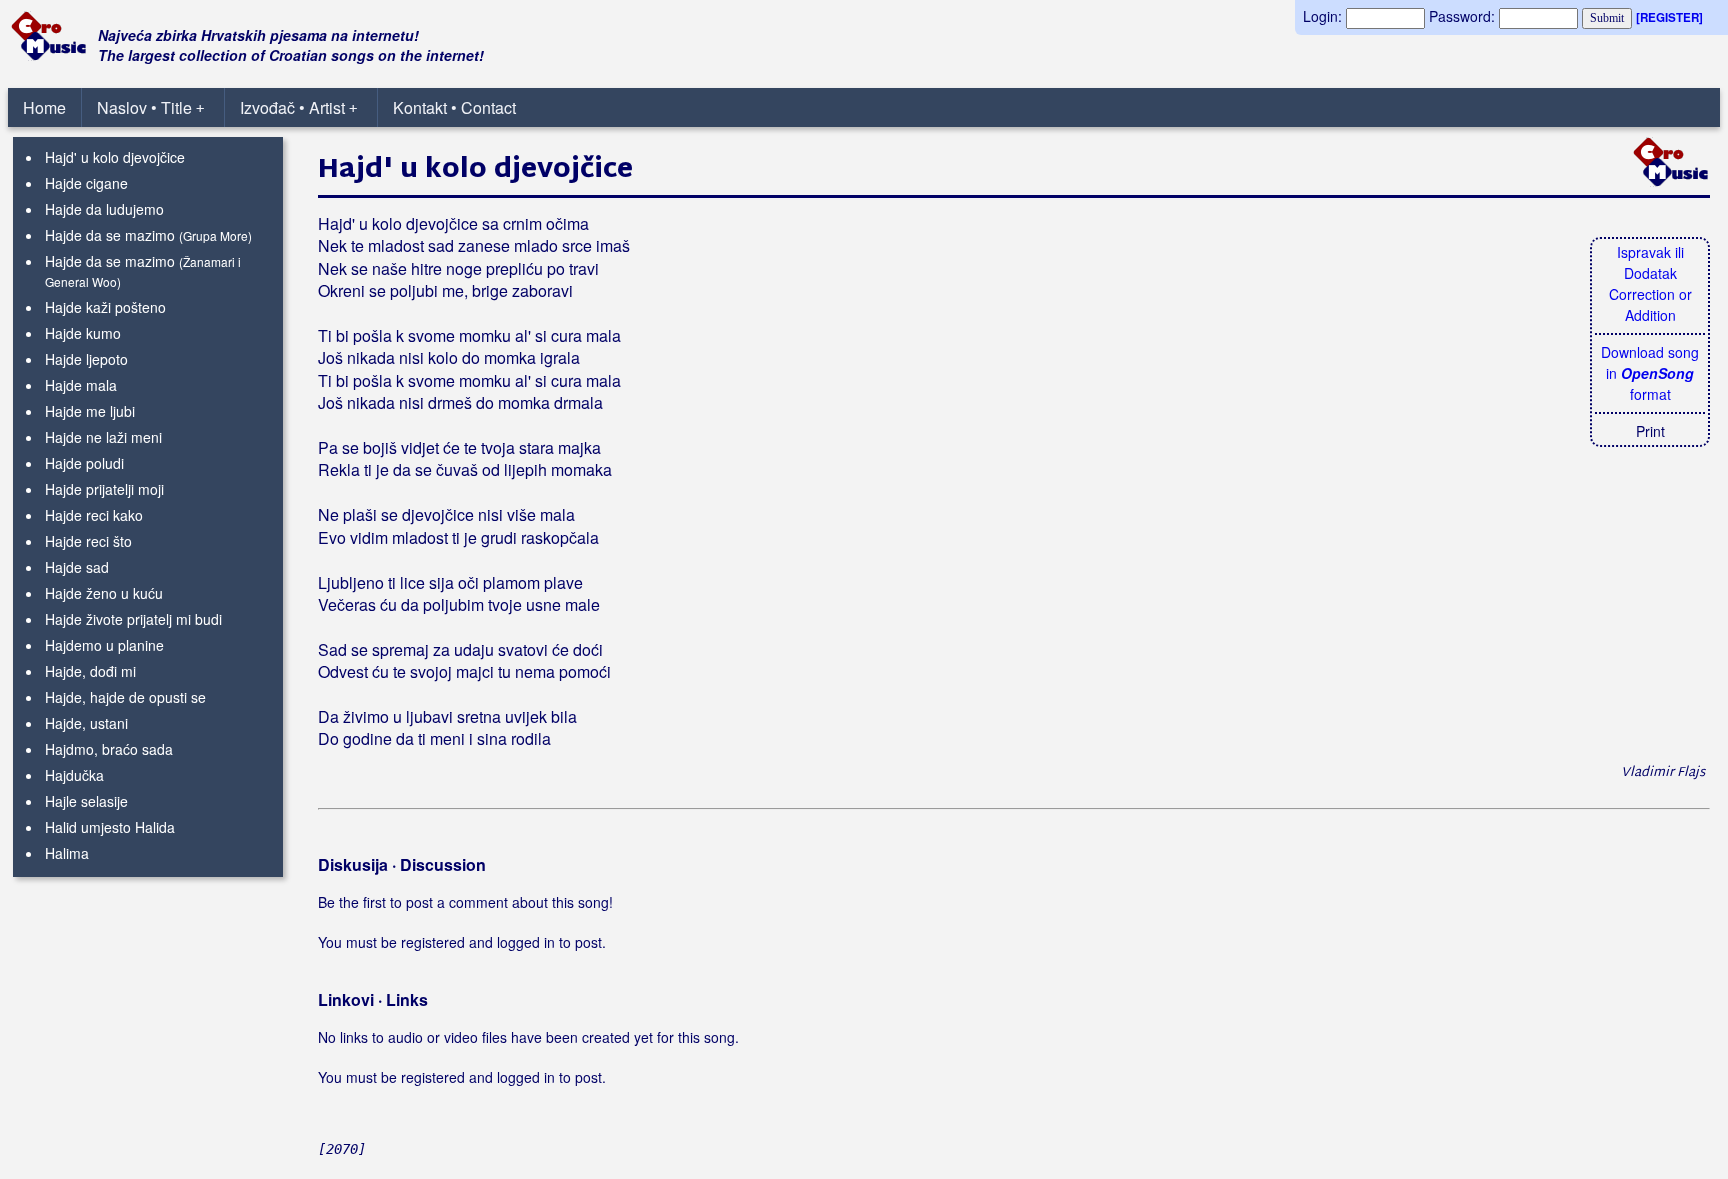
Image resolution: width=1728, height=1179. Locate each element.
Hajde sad (77, 567)
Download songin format (1650, 373)
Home (44, 107)
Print (1650, 431)
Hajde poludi (84, 463)
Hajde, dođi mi (90, 671)
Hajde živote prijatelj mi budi (133, 619)
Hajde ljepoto (86, 359)
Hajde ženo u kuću (104, 593)
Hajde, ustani (86, 723)
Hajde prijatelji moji (104, 489)
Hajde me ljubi (90, 411)
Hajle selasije (86, 801)
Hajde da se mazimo (110, 235)
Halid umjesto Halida (110, 827)
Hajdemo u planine (104, 645)
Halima (67, 853)
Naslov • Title (150, 107)
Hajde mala (81, 385)
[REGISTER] (1669, 17)
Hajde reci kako (94, 515)
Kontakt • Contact (454, 107)
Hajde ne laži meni (103, 437)
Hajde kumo (83, 333)
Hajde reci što (88, 541)
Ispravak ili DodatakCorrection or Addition (1650, 283)
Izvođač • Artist (298, 107)
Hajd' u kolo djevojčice (115, 157)
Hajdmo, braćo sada (109, 749)
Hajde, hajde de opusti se (125, 697)
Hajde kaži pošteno (105, 307)
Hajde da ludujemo (104, 209)
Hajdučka (74, 775)
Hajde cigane (86, 183)
